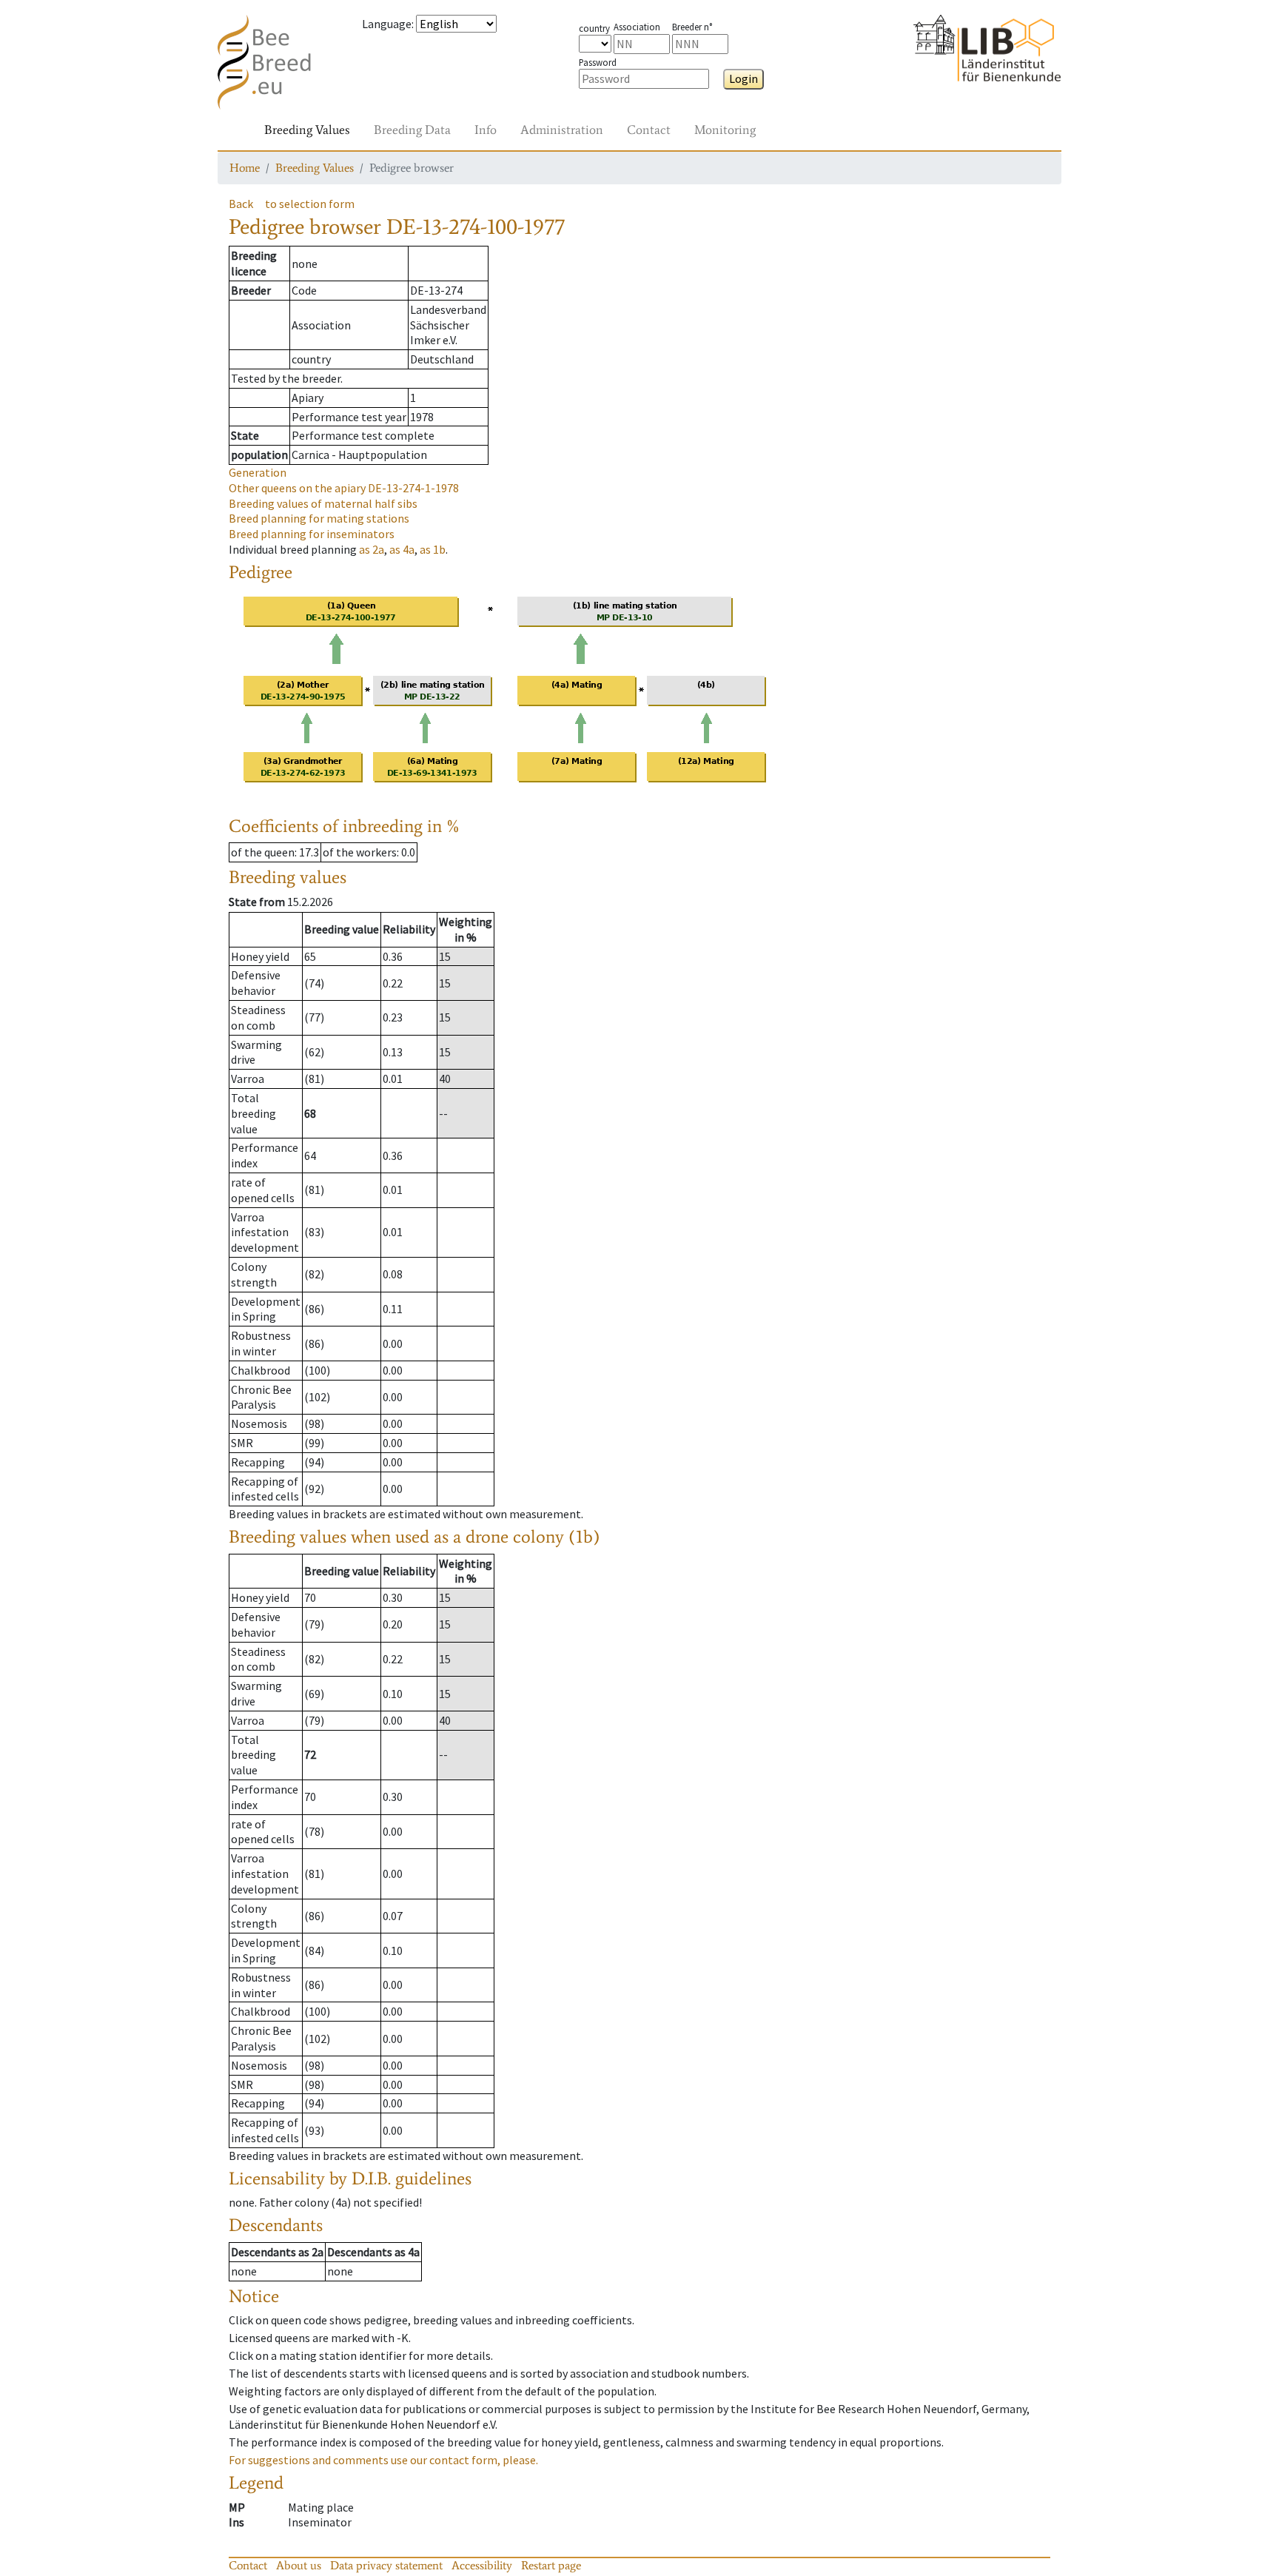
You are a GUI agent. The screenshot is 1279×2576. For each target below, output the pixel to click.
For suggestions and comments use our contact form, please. (383, 2460)
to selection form (310, 204)
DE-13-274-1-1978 (344, 488)
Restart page (551, 2565)
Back (241, 204)
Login (743, 78)
